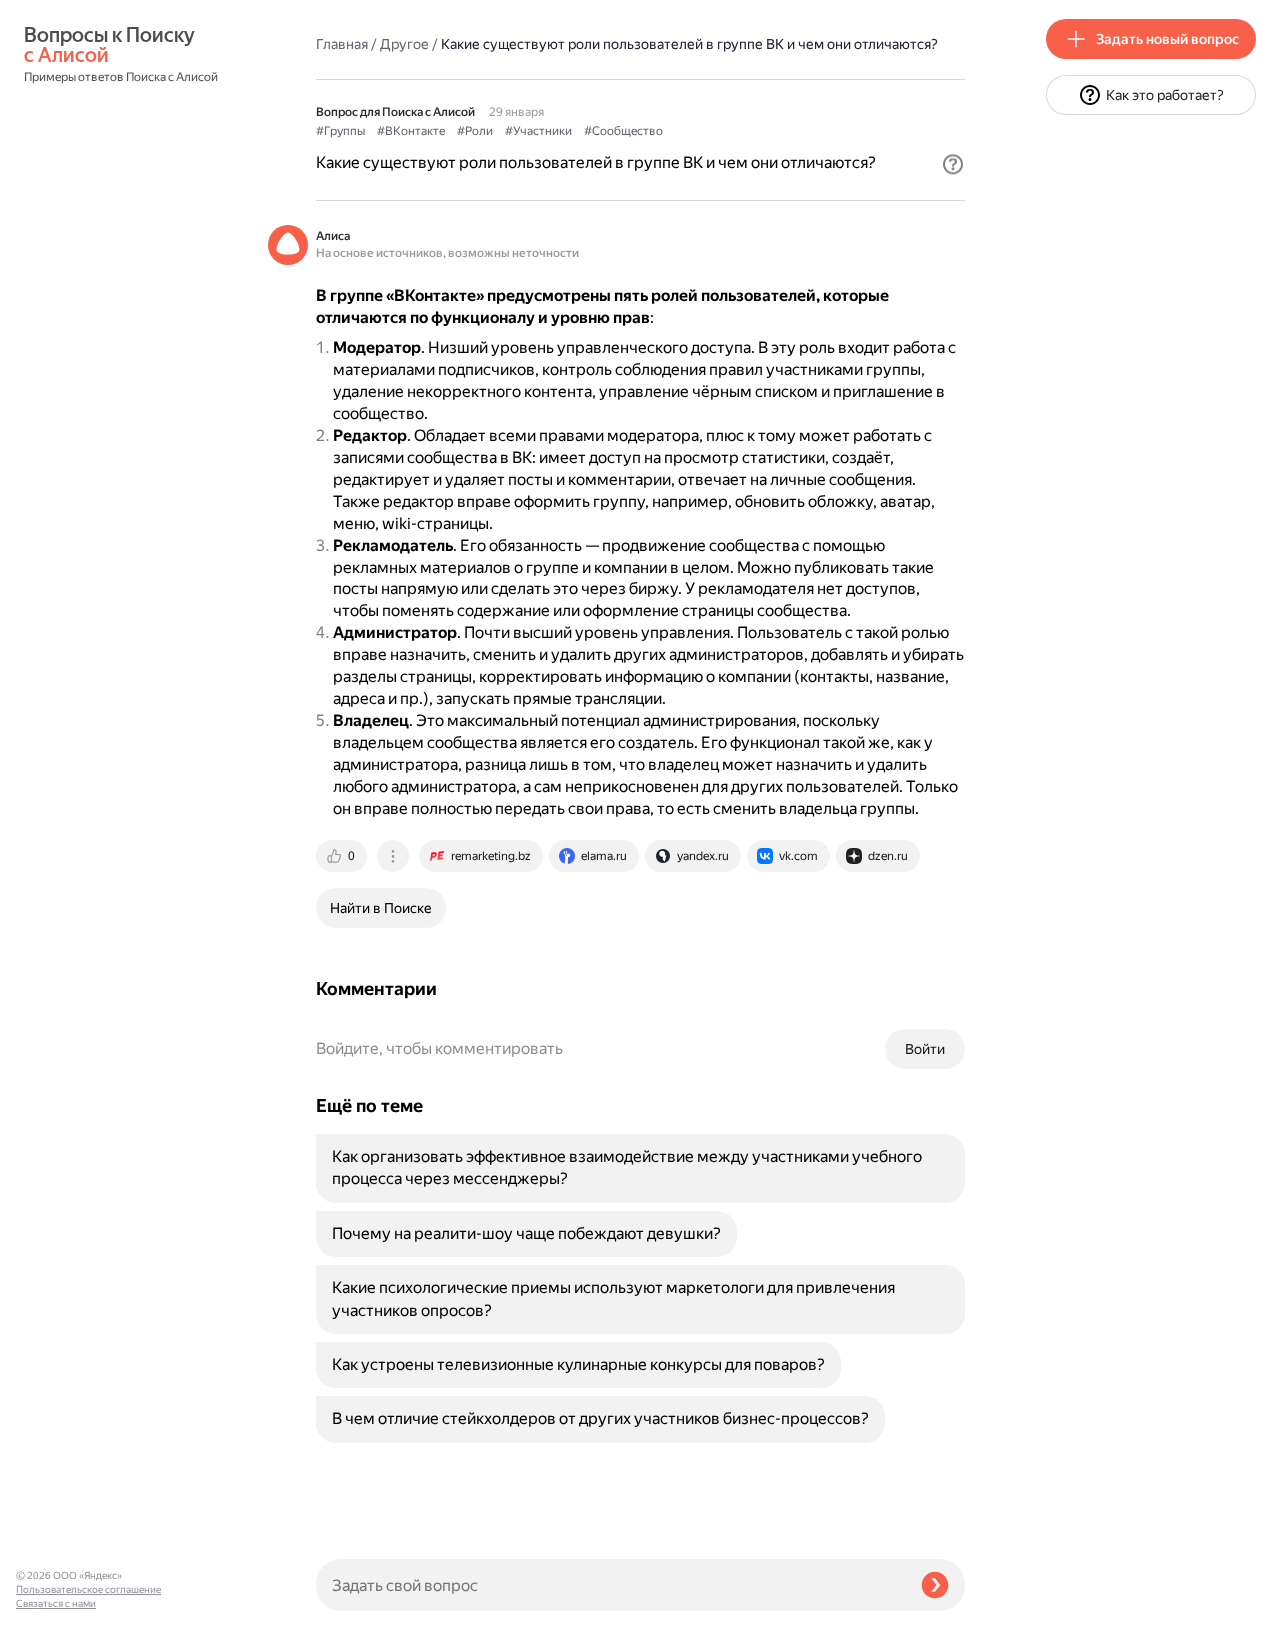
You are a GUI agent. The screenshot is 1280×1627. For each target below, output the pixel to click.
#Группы (340, 131)
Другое (404, 44)
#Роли (475, 131)
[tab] (343, 856)
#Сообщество (623, 131)
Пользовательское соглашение (88, 1589)
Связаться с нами (56, 1603)
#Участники (538, 131)
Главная (342, 44)
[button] (953, 164)
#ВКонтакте (411, 131)
